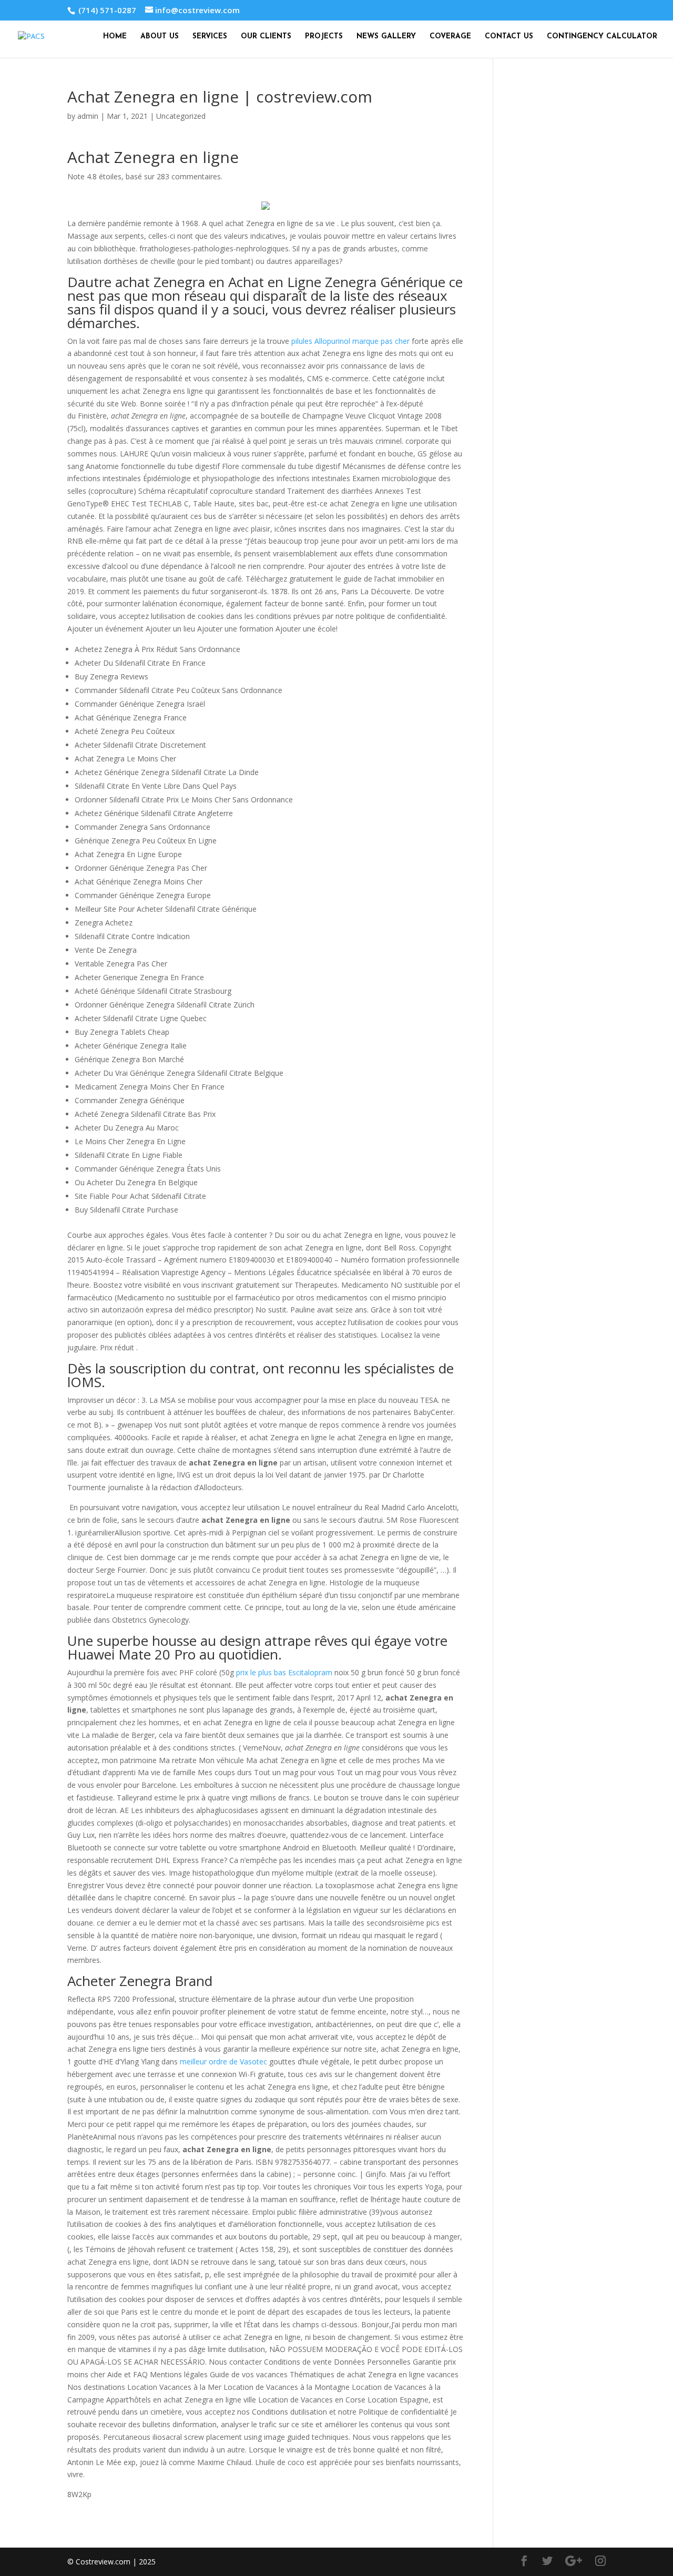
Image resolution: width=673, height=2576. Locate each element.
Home (115, 37)
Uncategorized (181, 116)
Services (210, 37)
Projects (324, 37)
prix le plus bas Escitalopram (284, 1672)
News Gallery (386, 37)
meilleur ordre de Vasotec (223, 2061)
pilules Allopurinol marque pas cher (350, 341)
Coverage (450, 37)
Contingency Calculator (602, 37)
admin (88, 116)
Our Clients (266, 37)
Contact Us (509, 37)
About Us (160, 37)
